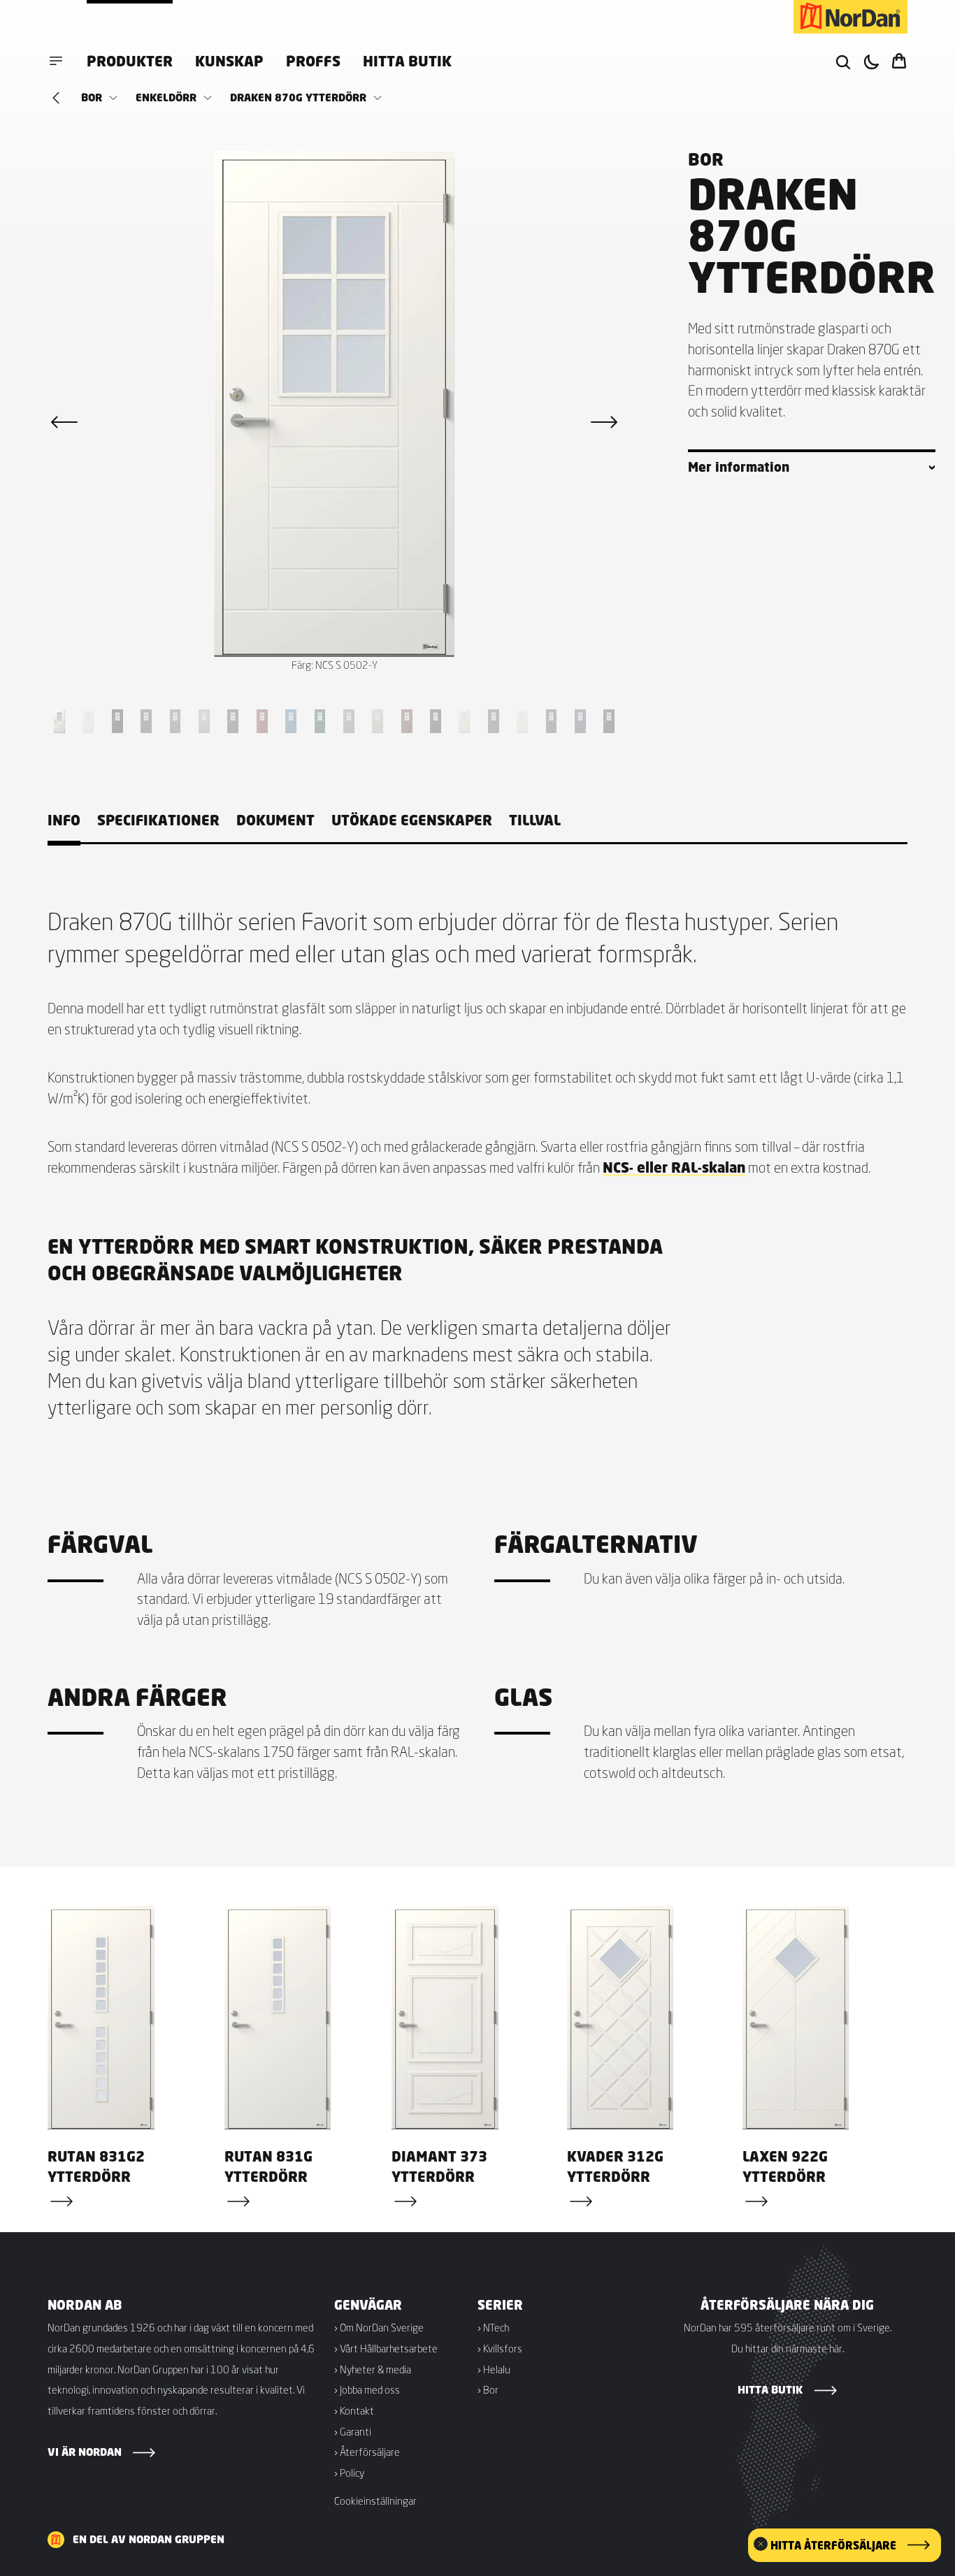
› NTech (493, 2327)
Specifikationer (158, 820)
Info (64, 820)
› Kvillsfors (500, 2348)
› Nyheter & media (373, 2369)
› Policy (349, 2473)
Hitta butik (407, 61)
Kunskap (229, 61)
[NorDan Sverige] (850, 17)
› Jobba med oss (367, 2389)
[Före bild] (64, 422)
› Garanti (353, 2431)
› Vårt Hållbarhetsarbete (386, 2348)
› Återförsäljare (367, 2452)
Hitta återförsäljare (833, 2545)
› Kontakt (354, 2410)
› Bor (488, 2389)
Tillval (535, 820)
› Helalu (494, 2369)
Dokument (275, 820)
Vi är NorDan (85, 2452)
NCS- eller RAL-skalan (674, 1167)
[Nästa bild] (604, 422)
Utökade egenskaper (412, 820)
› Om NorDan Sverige (379, 2327)
